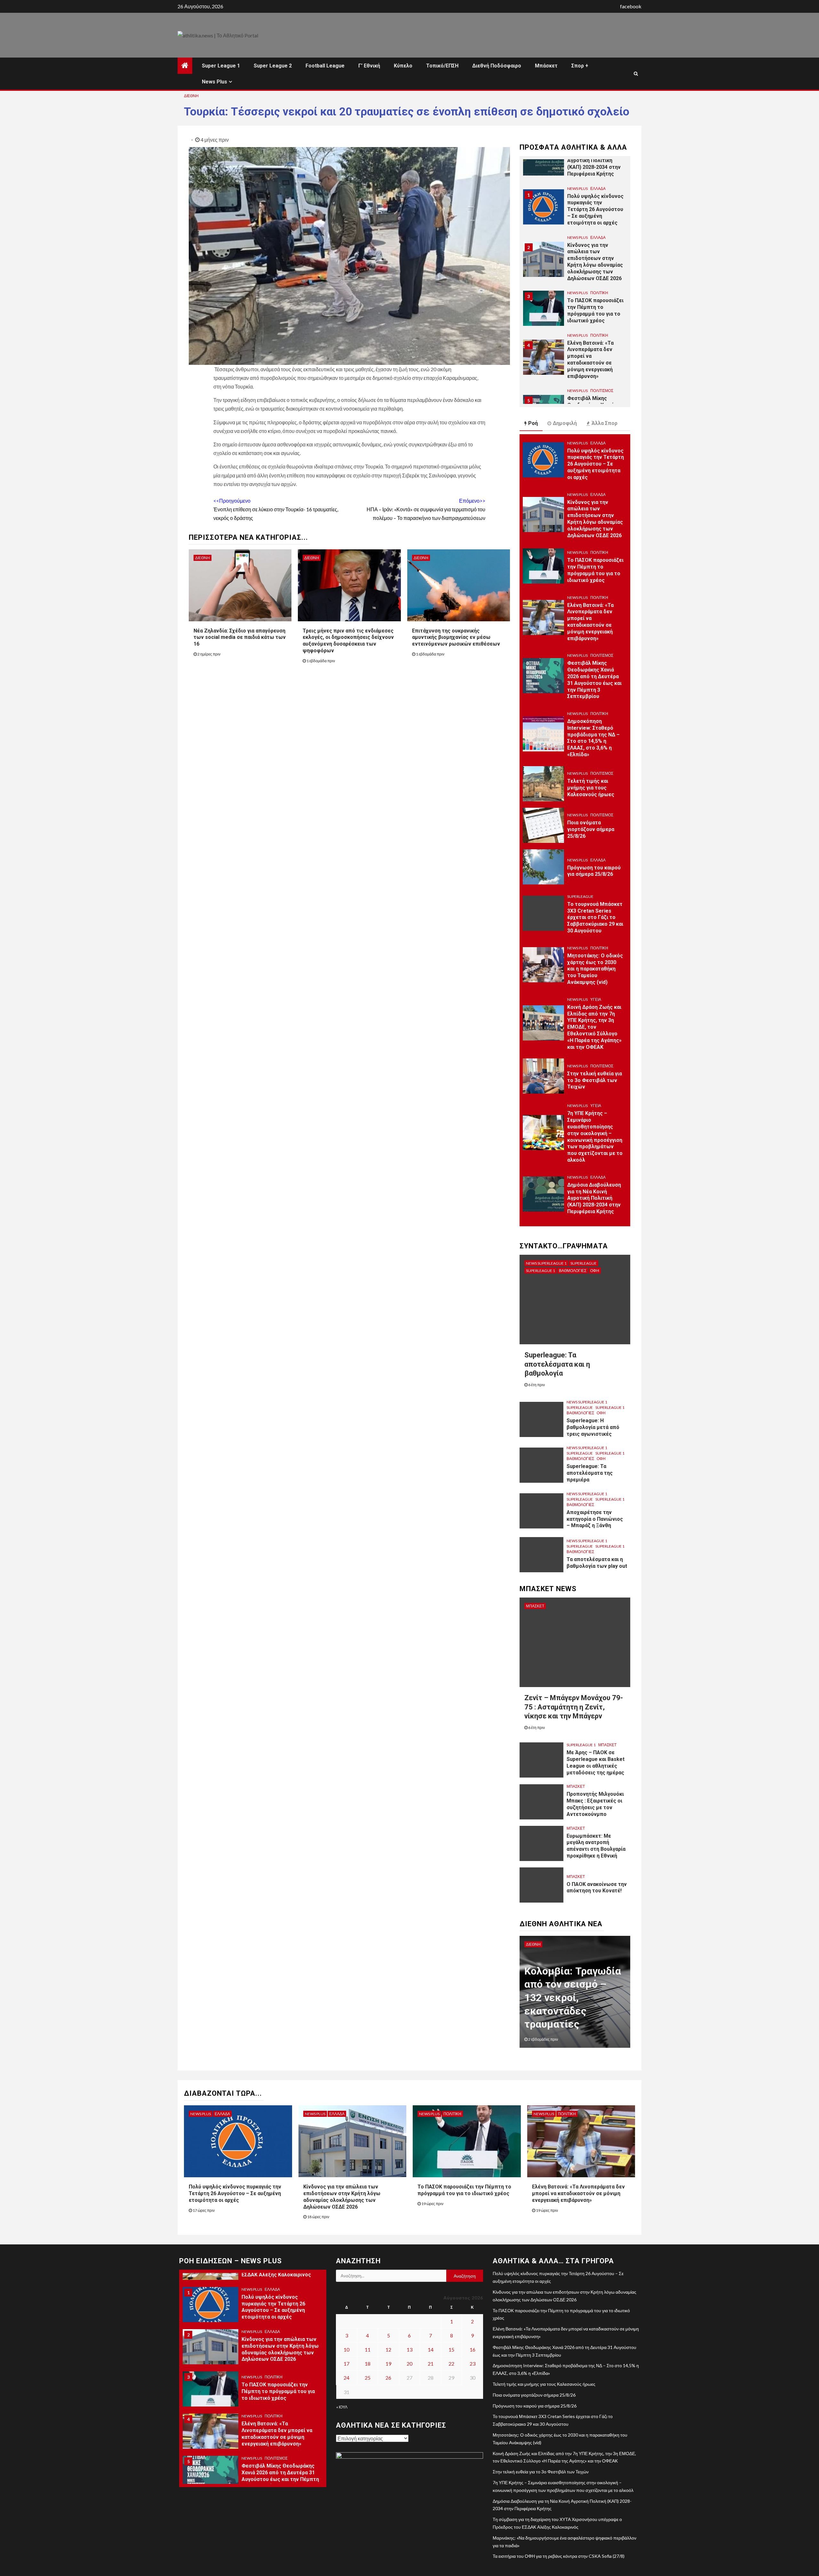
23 (473, 2364)
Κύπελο (403, 66)
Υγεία (596, 999)
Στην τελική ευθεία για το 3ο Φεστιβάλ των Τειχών (595, 1080)
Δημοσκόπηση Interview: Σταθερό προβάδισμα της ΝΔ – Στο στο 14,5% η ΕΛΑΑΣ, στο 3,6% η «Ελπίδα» (593, 738)
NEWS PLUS (577, 188)
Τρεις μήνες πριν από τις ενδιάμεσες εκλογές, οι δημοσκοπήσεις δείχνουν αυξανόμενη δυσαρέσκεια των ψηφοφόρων (348, 641)
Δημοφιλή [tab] (565, 423)
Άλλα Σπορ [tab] (604, 423)
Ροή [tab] (533, 423)
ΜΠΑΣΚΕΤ (535, 1606)
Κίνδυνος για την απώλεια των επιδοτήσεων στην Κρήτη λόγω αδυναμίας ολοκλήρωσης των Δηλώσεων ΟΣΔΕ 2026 (595, 213)
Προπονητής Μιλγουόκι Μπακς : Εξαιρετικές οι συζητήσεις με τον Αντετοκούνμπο (595, 1804)
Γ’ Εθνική (369, 66)
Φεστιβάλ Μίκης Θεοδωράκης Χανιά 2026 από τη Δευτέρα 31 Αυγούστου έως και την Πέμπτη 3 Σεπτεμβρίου (594, 366)
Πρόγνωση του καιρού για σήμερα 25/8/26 (594, 871)
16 (473, 2349)
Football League (325, 66)
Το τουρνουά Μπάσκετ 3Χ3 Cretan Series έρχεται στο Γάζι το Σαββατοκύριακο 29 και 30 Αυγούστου (595, 917)
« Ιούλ (342, 2407)
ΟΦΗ (595, 1271)
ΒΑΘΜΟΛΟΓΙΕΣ (573, 1271)
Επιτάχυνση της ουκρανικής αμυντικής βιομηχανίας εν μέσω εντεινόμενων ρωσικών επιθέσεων (456, 637)
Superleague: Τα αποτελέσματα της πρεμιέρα (590, 1473)
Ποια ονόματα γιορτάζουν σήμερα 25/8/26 (591, 829)
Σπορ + (580, 66)
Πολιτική (599, 244)
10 (346, 2349)
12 (388, 2349)
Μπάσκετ (546, 66)
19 (388, 2364)
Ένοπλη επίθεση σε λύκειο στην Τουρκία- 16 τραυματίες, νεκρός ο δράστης (276, 509)
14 (431, 2349)
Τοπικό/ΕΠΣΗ (442, 66)
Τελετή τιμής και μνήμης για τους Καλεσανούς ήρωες (591, 788)
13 (409, 2349)
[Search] (636, 74)
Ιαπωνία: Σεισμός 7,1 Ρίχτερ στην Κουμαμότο (565, 2011)
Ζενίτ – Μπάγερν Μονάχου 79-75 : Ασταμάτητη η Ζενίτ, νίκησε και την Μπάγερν (574, 1707)
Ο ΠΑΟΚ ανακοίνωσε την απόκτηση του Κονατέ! (597, 1888)
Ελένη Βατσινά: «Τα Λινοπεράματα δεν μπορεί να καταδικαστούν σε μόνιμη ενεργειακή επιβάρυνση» (590, 311)
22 (451, 2364)
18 (368, 2364)
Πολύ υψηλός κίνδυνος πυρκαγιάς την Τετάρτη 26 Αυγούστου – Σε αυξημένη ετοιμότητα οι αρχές (595, 161)
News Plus (215, 82)
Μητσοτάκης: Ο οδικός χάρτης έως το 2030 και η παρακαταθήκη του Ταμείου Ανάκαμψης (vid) (595, 969)
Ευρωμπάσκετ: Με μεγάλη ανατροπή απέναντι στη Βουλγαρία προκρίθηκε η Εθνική (596, 1846)
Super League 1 (221, 66)
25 (368, 2378)
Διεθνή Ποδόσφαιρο (497, 66)
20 (409, 2364)
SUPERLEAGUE (580, 896)
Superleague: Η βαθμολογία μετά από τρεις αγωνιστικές (593, 1427)
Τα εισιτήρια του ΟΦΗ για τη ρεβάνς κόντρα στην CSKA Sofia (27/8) (559, 2556)
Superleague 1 (541, 1271)
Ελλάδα (598, 188)
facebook (631, 6)
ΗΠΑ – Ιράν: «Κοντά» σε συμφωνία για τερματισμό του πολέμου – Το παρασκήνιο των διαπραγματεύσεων (426, 509)
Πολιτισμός (602, 342)
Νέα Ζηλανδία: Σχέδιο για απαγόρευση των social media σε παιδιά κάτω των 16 (240, 637)
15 (451, 2349)
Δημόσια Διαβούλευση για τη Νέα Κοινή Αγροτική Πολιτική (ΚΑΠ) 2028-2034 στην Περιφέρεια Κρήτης (594, 1198)
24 (346, 2378)
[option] (575, 161)
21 (431, 2364)
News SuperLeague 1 (546, 1263)
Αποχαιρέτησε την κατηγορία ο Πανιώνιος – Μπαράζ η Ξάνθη (595, 1519)
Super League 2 (273, 66)
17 (346, 2364)
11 (368, 2349)
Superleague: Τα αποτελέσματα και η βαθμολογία (557, 1364)
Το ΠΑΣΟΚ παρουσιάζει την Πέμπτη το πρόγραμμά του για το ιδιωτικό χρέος (595, 261)
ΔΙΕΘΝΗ (191, 96)
